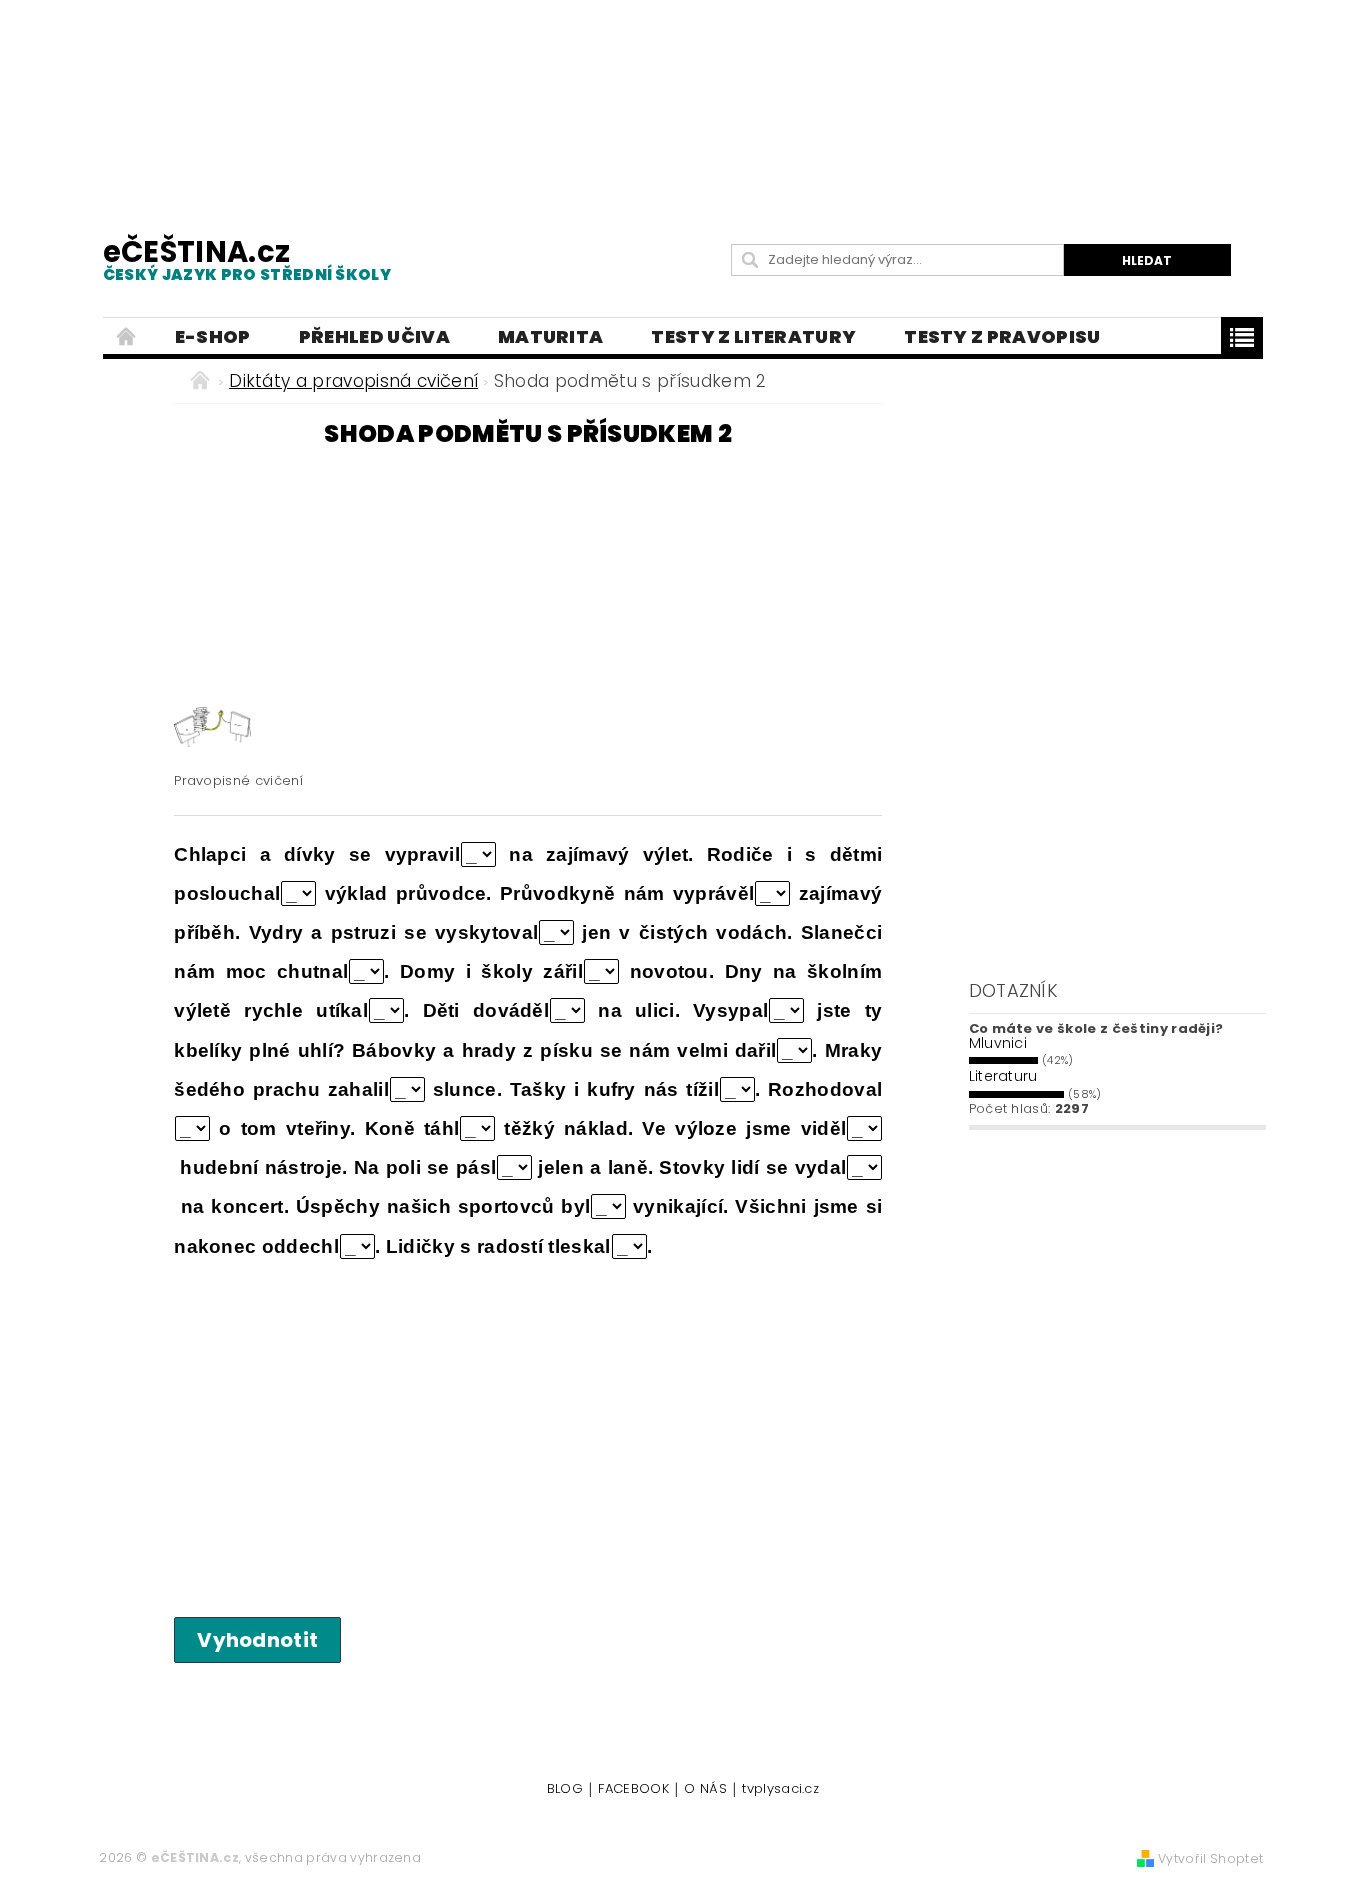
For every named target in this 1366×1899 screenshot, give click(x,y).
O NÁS (705, 1790)
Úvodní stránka (127, 337)
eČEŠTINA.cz (247, 258)
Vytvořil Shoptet (1210, 1858)
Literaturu (1003, 1076)
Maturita (551, 336)
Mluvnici (998, 1043)
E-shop (213, 336)
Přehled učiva (374, 336)
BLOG (565, 1790)
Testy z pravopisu (1002, 336)
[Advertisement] (683, 100)
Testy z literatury (753, 336)
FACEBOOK (633, 1790)
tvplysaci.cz (780, 1790)
